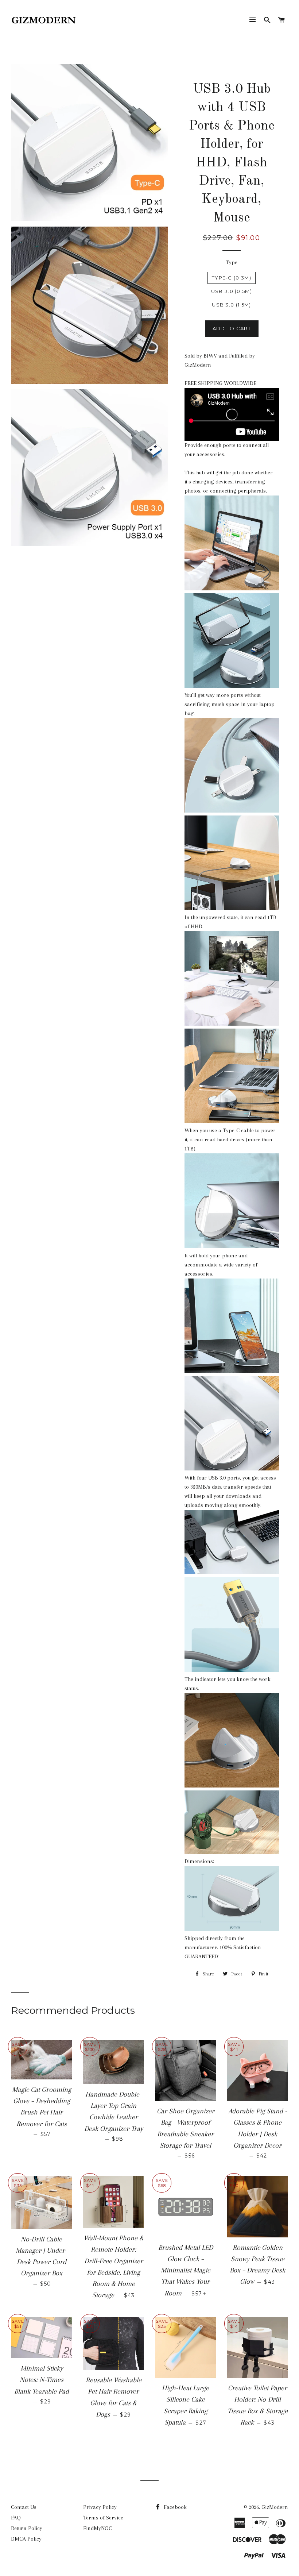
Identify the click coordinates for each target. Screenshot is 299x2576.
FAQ (16, 2518)
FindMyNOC (98, 2528)
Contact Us (24, 2507)
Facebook (174, 2507)
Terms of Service (103, 2518)
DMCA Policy (26, 2539)
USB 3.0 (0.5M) (232, 291)
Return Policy (27, 2528)
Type (232, 262)
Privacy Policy (100, 2507)
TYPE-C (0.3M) (232, 278)
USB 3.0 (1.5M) (231, 305)
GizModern (275, 2507)
